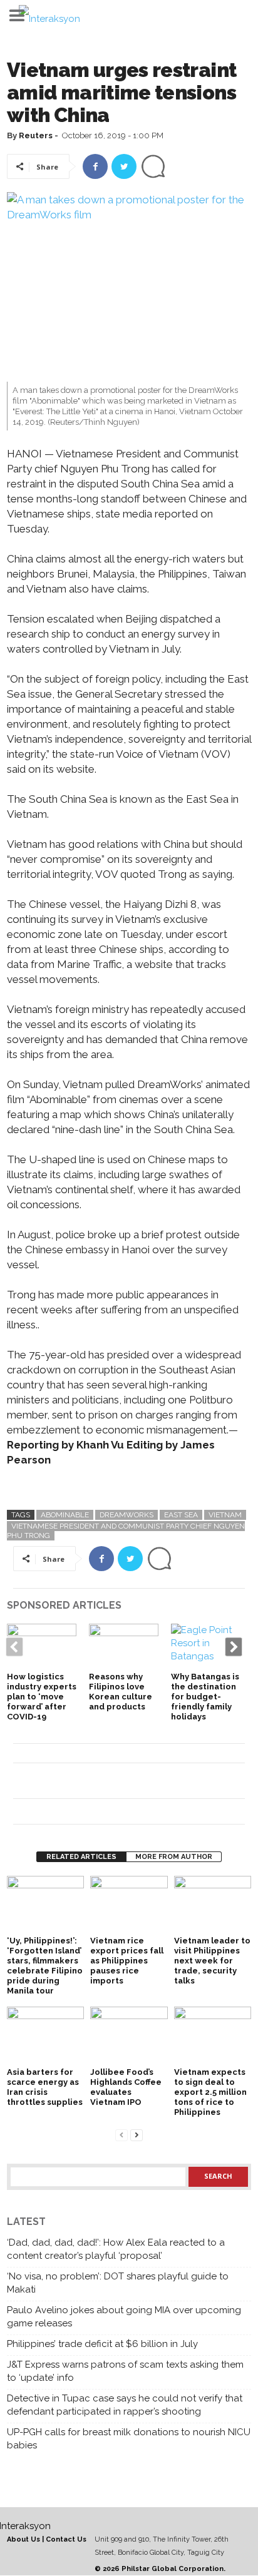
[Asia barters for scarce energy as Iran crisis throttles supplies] (45, 2035)
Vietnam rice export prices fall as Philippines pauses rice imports (127, 1961)
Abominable (65, 1515)
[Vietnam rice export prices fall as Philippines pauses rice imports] (129, 1905)
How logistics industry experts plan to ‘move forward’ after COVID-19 (42, 1697)
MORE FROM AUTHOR (174, 1857)
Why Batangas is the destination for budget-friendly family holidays (205, 1697)
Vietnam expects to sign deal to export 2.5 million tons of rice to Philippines (210, 2092)
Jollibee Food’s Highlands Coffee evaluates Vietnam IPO (126, 2087)
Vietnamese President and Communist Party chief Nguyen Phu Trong (126, 1531)
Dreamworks (126, 1515)
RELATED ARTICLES (81, 1857)
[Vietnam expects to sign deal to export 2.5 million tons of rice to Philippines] (213, 2035)
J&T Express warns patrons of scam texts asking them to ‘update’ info (125, 2371)
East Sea (181, 1515)
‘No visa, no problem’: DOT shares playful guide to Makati (118, 2283)
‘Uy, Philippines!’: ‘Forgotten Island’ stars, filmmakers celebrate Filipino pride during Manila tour (45, 1966)
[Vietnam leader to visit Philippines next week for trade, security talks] (213, 1905)
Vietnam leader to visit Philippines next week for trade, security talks (212, 1961)
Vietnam (225, 1515)
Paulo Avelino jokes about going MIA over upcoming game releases (124, 2317)
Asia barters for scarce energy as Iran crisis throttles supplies (45, 2087)
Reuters (36, 135)
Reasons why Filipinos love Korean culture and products (121, 1692)
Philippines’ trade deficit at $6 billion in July (102, 2344)
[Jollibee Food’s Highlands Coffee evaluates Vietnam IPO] (129, 2035)
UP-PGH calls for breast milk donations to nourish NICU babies (129, 2439)
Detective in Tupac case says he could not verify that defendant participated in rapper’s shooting (125, 2405)
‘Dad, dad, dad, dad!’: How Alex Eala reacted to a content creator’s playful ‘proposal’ (116, 2249)
